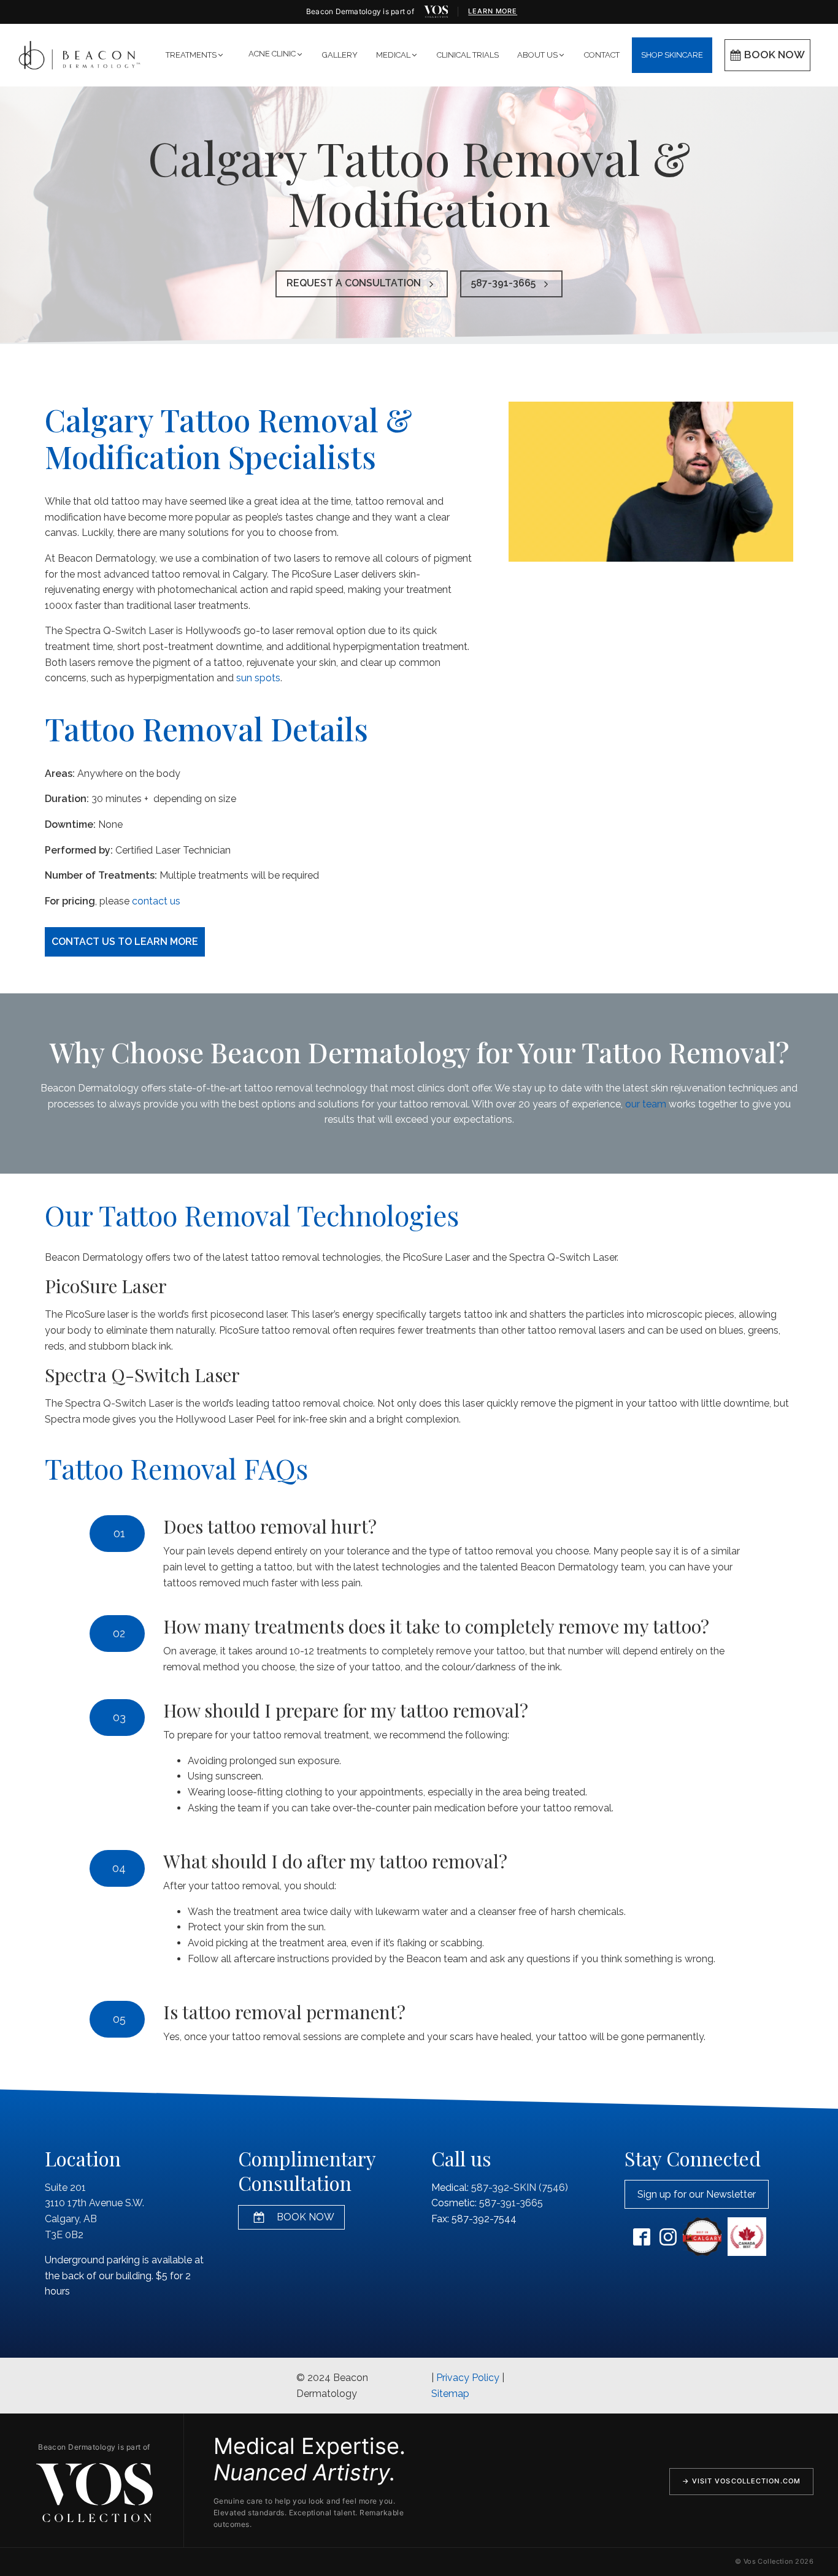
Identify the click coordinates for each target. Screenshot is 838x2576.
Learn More (493, 11)
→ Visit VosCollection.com (742, 2481)
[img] (436, 12)
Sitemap (450, 2394)
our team (646, 1104)
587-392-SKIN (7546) (520, 2188)
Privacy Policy (468, 2378)
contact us (156, 901)
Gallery (340, 55)
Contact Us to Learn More (125, 942)
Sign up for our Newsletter (697, 2194)
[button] (195, 55)
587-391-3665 (511, 2203)
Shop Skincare (672, 55)
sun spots (258, 678)
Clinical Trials (468, 55)
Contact (602, 55)
